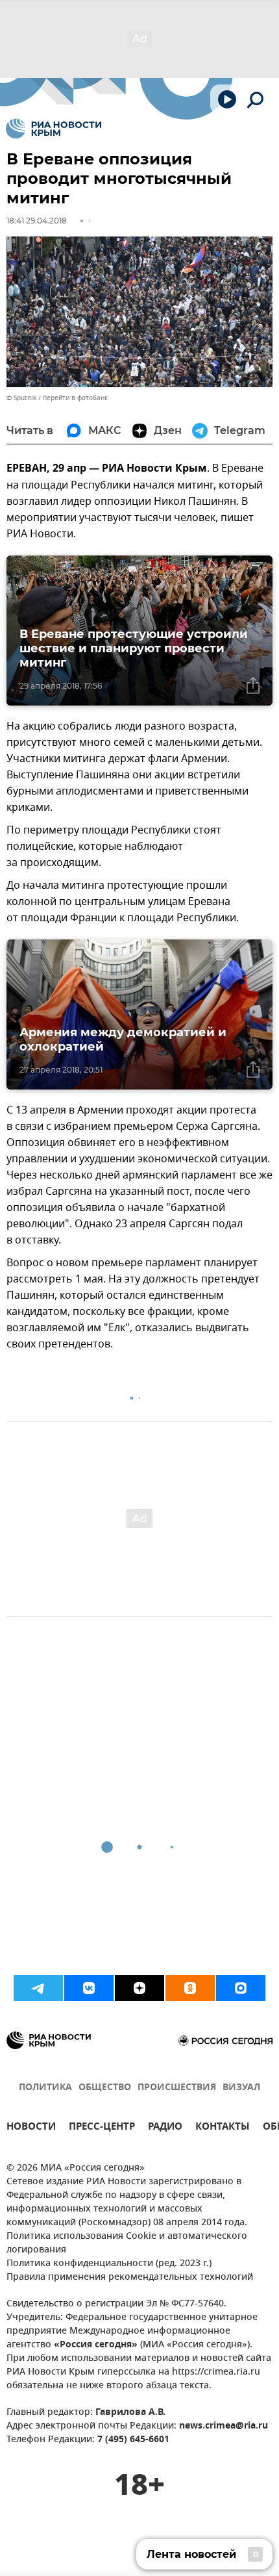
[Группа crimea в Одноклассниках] (190, 1988)
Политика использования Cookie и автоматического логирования (127, 2243)
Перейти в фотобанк (75, 398)
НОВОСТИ (31, 2128)
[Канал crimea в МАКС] (241, 1988)
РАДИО (165, 2128)
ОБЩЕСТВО (105, 2088)
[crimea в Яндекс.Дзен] (139, 1988)
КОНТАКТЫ (223, 2128)
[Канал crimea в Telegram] (38, 1988)
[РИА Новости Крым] (54, 129)
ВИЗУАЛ (241, 2088)
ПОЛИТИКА (45, 2088)
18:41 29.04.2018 (37, 221)
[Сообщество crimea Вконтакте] (89, 1988)
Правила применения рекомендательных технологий (130, 2277)
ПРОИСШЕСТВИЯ (177, 2088)
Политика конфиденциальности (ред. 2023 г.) (109, 2264)
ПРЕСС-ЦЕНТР (102, 2128)
